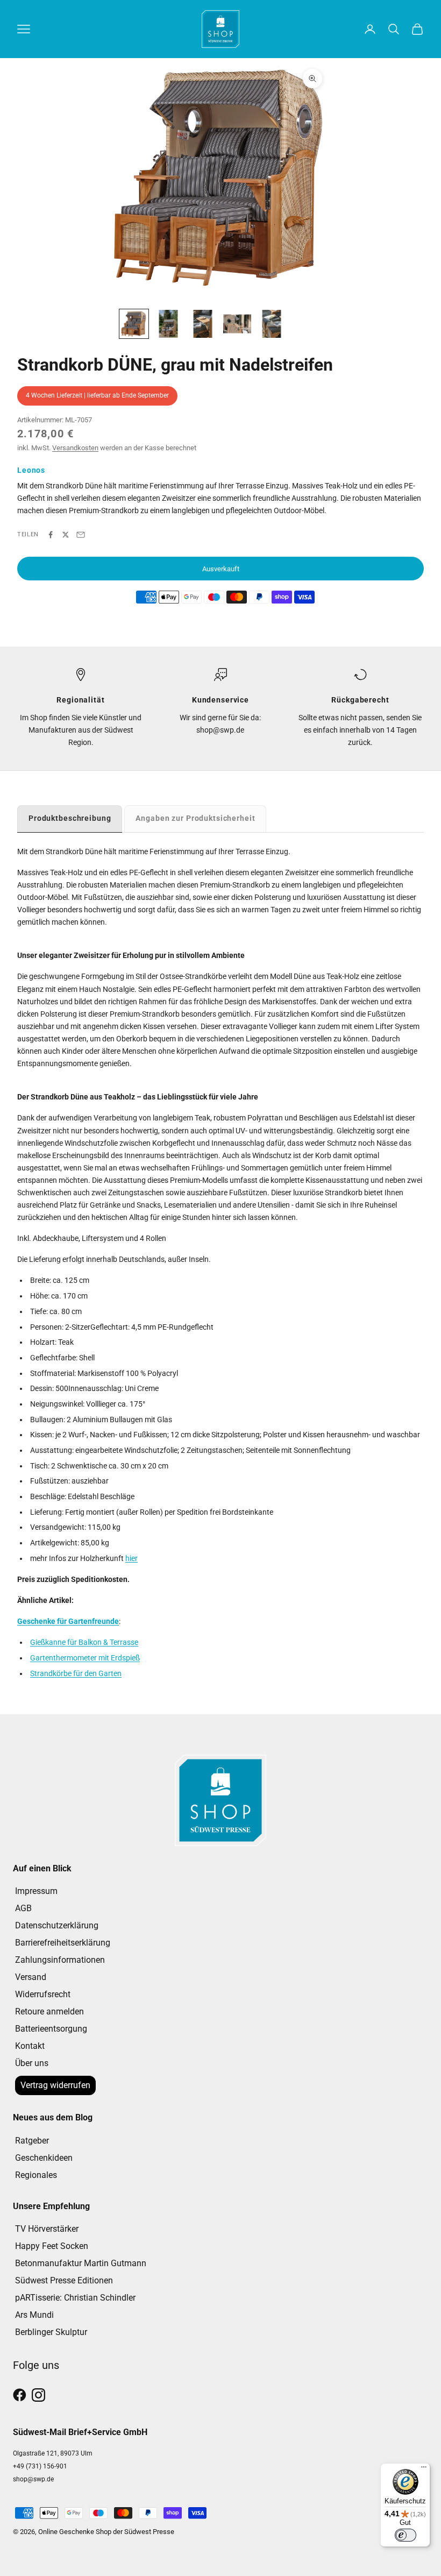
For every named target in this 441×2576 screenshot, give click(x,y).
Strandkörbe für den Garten (76, 1673)
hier (131, 1558)
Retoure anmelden (49, 2011)
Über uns (32, 2063)
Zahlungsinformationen (60, 1960)
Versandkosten (75, 448)
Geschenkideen (44, 2158)
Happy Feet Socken (52, 2246)
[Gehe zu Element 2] (168, 324)
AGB (23, 1908)
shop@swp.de (33, 2479)
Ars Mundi (34, 2315)
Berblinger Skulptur (51, 2332)
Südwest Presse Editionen (64, 2280)
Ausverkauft (221, 569)
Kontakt (30, 2046)
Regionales (36, 2175)
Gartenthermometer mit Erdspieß (85, 1658)
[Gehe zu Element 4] (237, 324)
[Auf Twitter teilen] (66, 535)
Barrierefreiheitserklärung (63, 1943)
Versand (31, 1977)
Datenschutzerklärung (57, 1925)
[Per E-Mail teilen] (81, 535)
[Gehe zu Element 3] (203, 324)
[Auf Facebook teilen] (51, 535)
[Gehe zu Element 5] (272, 324)
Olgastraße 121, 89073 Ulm (53, 2453)
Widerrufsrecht (43, 1994)
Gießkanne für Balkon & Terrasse (84, 1642)
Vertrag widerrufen (55, 2085)
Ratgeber (32, 2141)
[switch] (406, 2535)
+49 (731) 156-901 (40, 2466)
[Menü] (424, 2469)
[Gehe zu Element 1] (134, 324)
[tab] (70, 818)
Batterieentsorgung (51, 2029)
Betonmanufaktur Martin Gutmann (81, 2263)
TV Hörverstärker (47, 2229)
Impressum (36, 1891)
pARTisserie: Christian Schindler (75, 2298)
